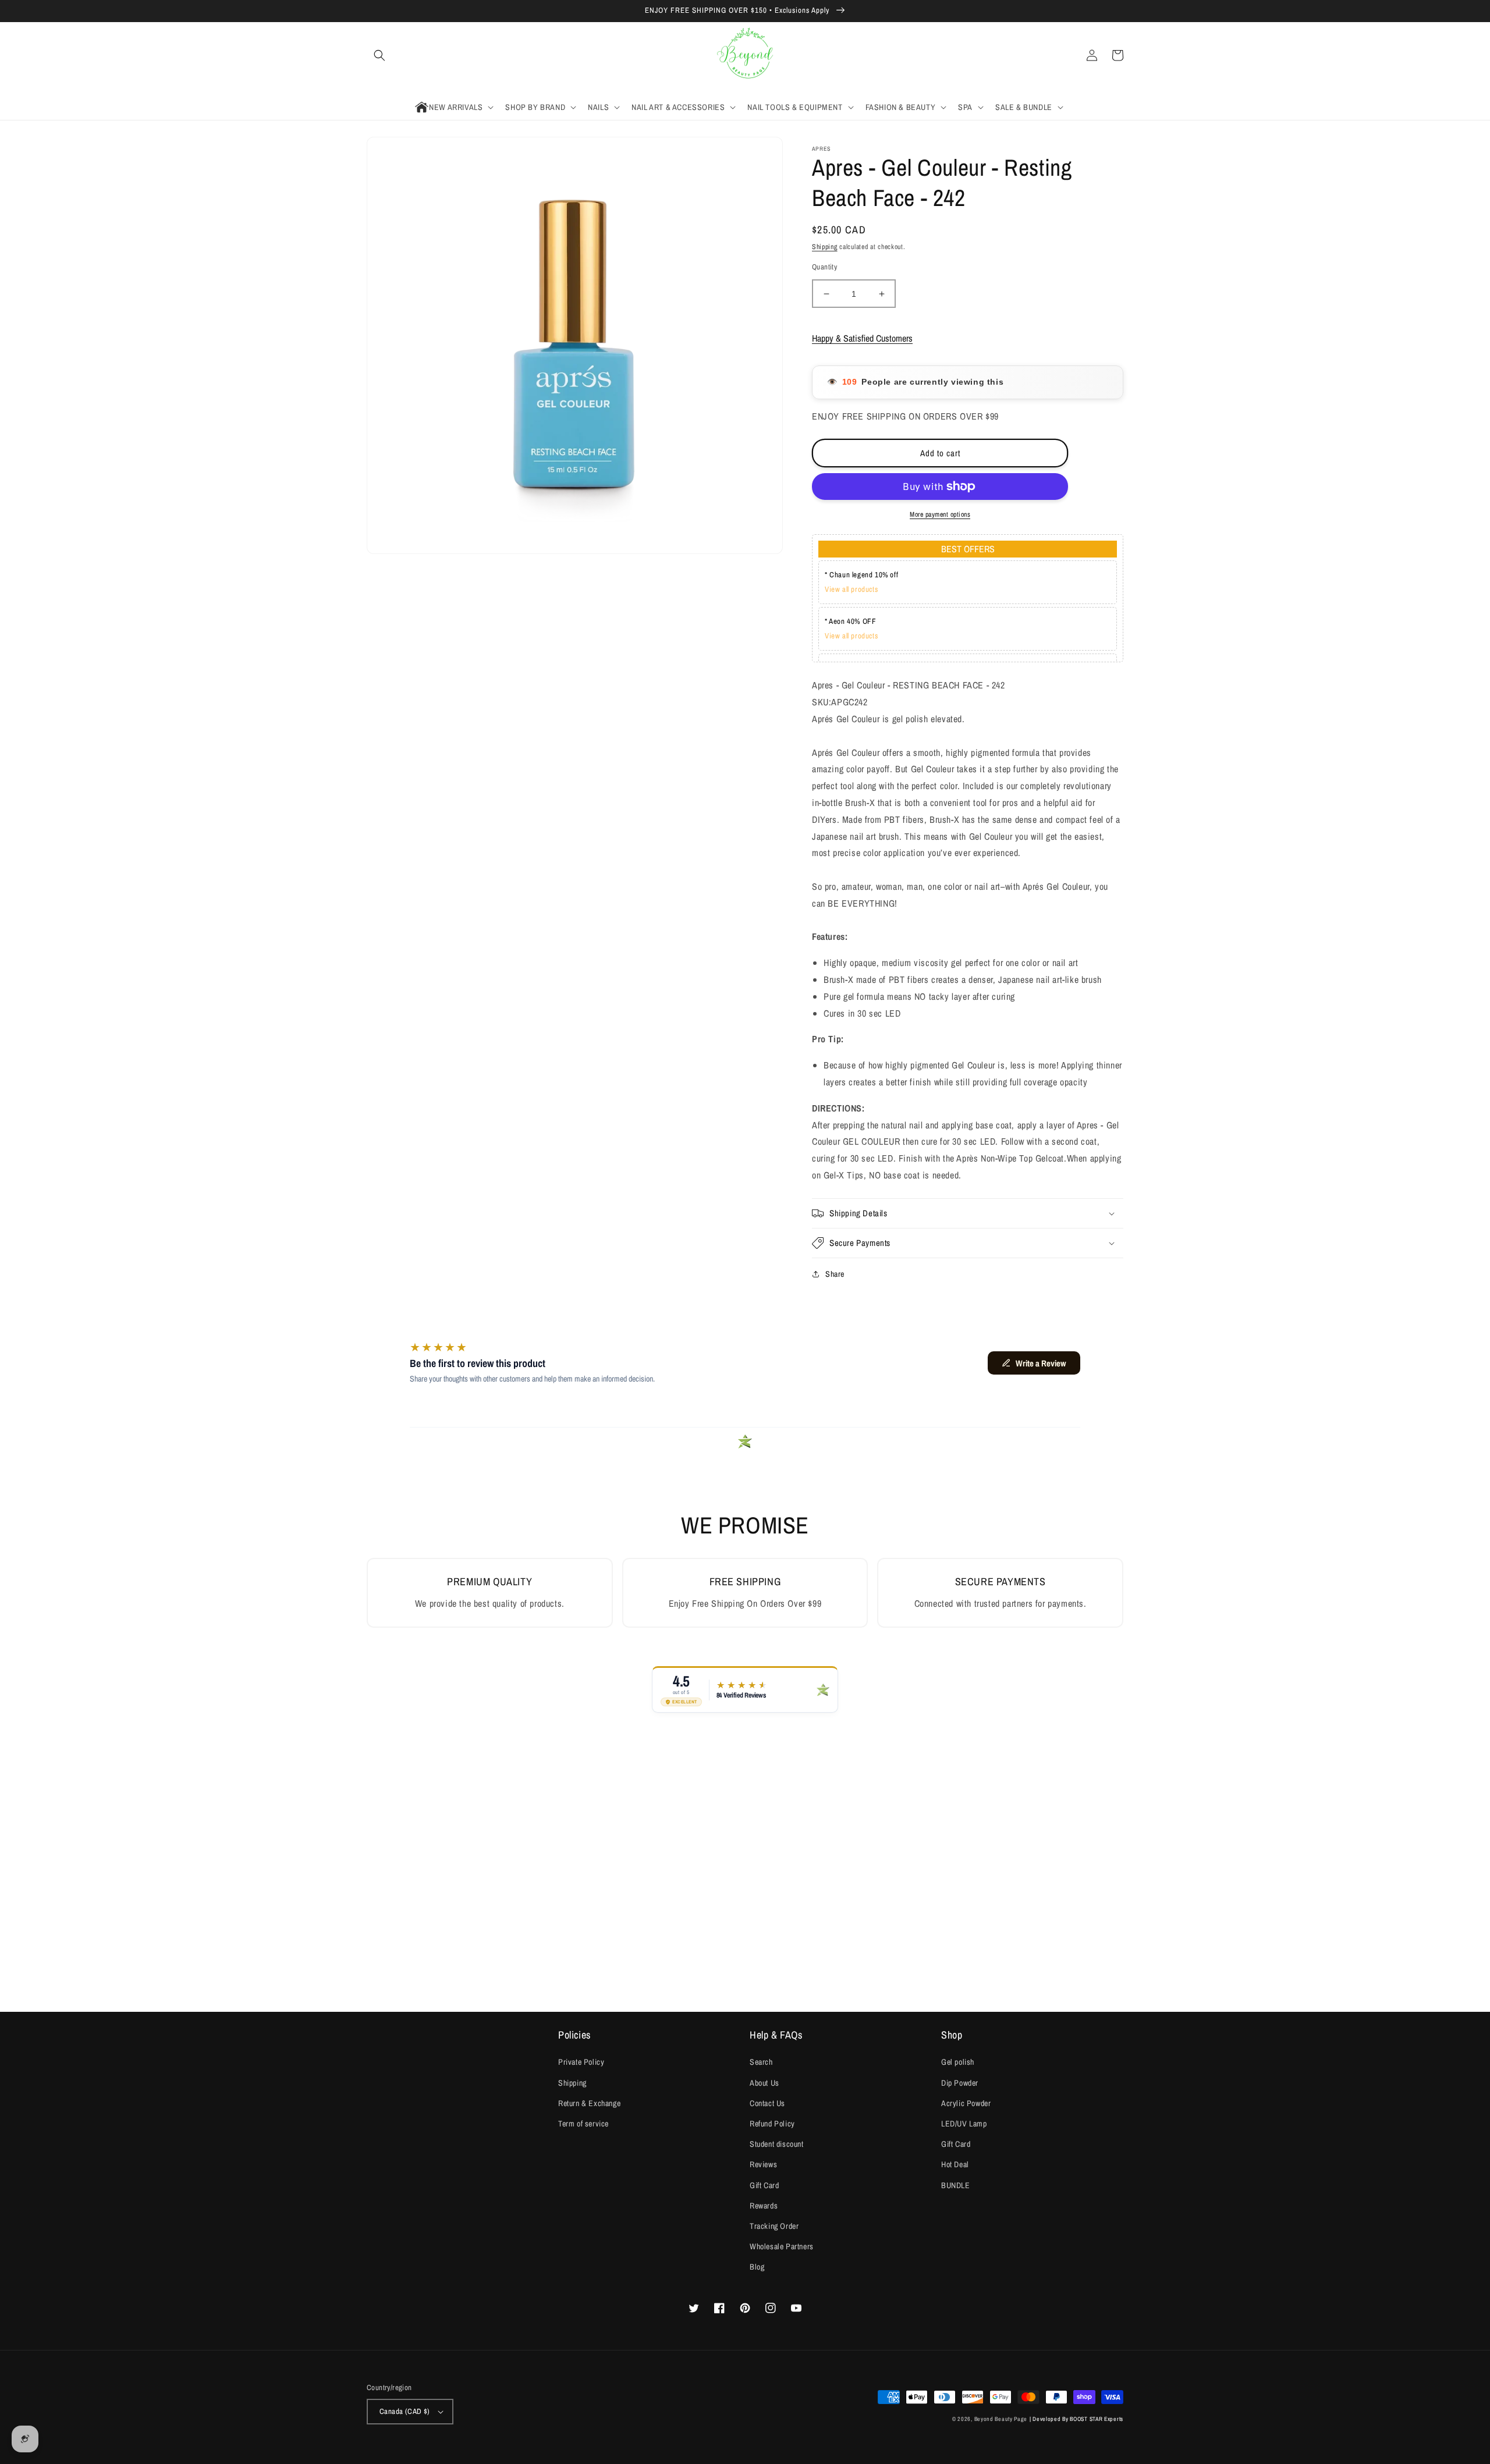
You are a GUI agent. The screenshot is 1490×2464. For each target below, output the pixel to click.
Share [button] (835, 1274)
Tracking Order (774, 2226)
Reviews (763, 2164)
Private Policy (581, 2062)
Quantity (824, 267)
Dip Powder (960, 2083)
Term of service (583, 2124)
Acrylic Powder (966, 2103)
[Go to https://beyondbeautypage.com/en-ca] (745, 56)
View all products (851, 589)
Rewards (764, 2206)
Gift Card (764, 2185)
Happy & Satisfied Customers (862, 338)
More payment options (940, 514)
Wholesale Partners (782, 2246)
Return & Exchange (589, 2103)
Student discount (777, 2144)
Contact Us (767, 2103)
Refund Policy (772, 2124)
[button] (379, 55)
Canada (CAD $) (405, 2411)
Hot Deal (955, 2164)
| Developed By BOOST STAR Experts (1076, 2419)
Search (761, 2062)
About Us (764, 2083)
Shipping (825, 247)
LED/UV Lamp (964, 2124)
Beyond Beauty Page (1001, 2419)
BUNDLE (956, 2185)
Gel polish (958, 2062)
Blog (757, 2267)
